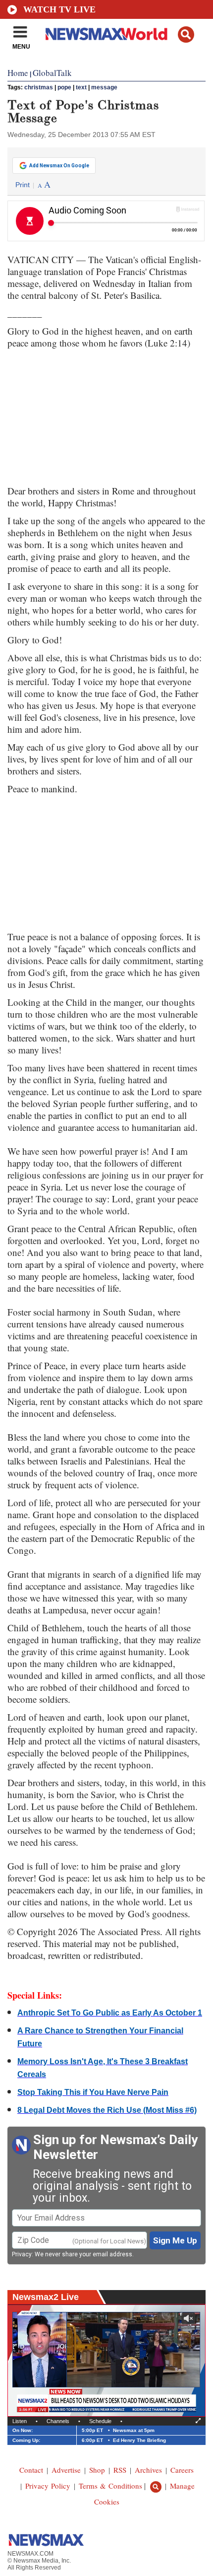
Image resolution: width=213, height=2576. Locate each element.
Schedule (100, 2421)
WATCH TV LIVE (59, 9)
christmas (39, 87)
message (104, 87)
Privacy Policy (48, 2486)
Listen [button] (20, 2421)
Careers (182, 2470)
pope (64, 87)
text (81, 87)
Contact (31, 2470)
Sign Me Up (175, 2240)
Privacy (22, 2254)
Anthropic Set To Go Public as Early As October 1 (110, 2013)
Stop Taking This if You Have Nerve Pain (93, 2092)
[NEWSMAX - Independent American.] (106, 34)
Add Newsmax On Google (59, 166)
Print (23, 185)
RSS (120, 2470)
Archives (148, 2470)
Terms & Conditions (110, 2486)
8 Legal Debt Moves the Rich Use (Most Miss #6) (107, 2110)
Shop (97, 2470)
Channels (58, 2421)
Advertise (66, 2470)
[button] (186, 35)
